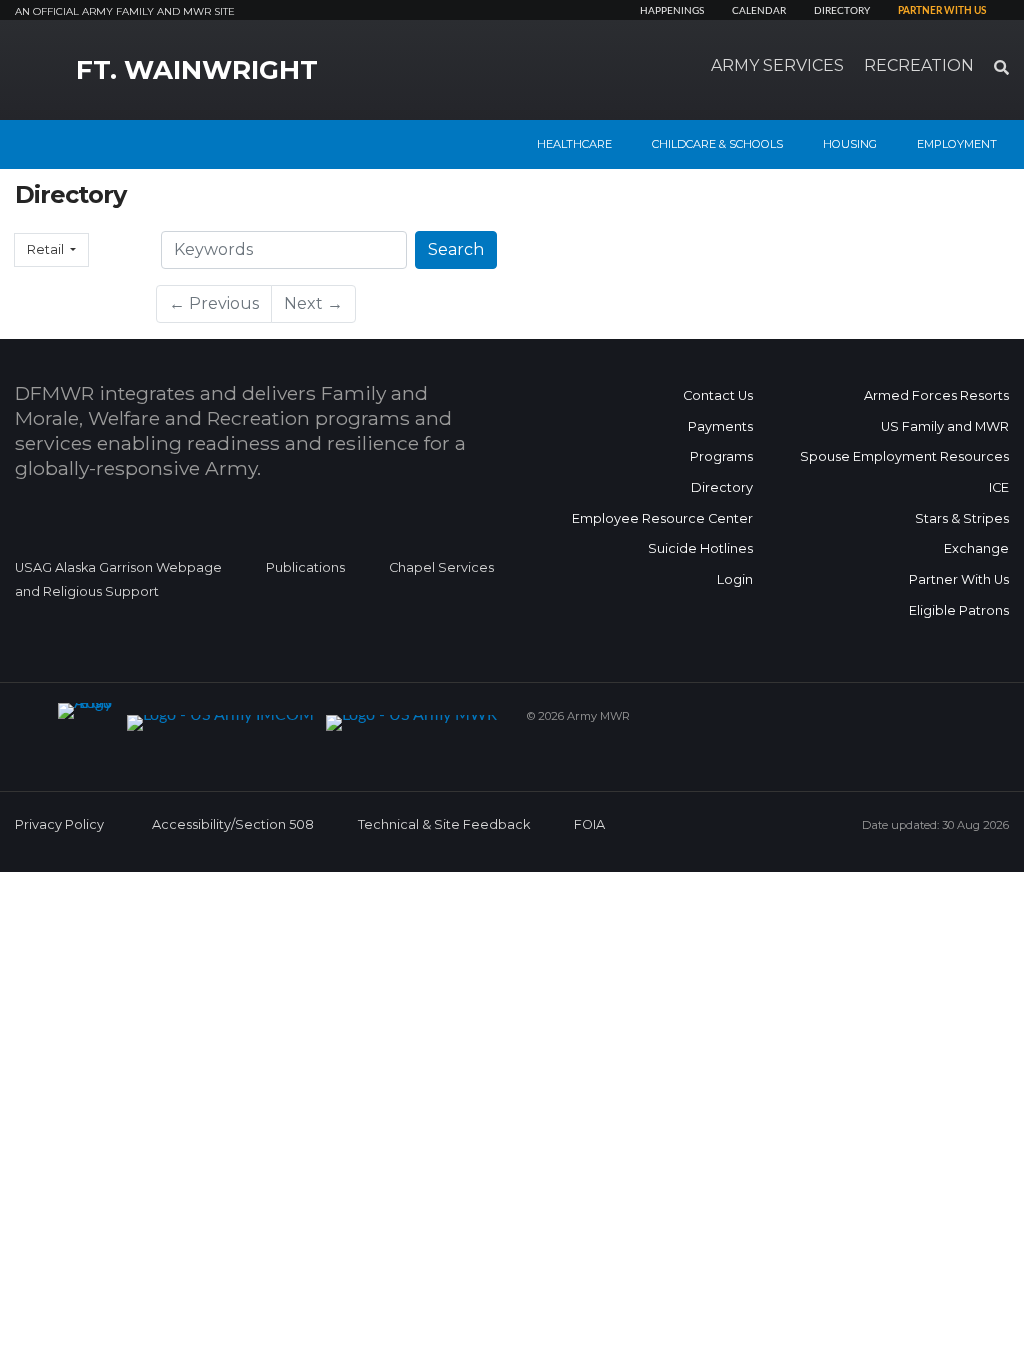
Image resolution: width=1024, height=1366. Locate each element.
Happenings (672, 11)
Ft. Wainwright (197, 70)
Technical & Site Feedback (444, 824)
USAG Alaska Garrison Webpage (118, 567)
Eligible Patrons (959, 610)
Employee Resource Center (662, 518)
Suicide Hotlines (700, 548)
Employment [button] (957, 144)
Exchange (976, 548)
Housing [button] (850, 144)
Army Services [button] (777, 65)
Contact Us (718, 395)
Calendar (759, 11)
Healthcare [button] (574, 144)
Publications (305, 567)
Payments (720, 426)
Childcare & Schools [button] (717, 144)
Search (456, 249)
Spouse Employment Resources (904, 456)
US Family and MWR (945, 426)
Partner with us (942, 11)
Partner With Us (959, 579)
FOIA (589, 824)
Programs (721, 456)
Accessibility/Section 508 (233, 824)
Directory (842, 11)
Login (735, 579)
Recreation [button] (919, 65)
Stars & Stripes (962, 518)
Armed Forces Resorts (936, 395)
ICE (999, 487)
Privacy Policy (59, 824)
